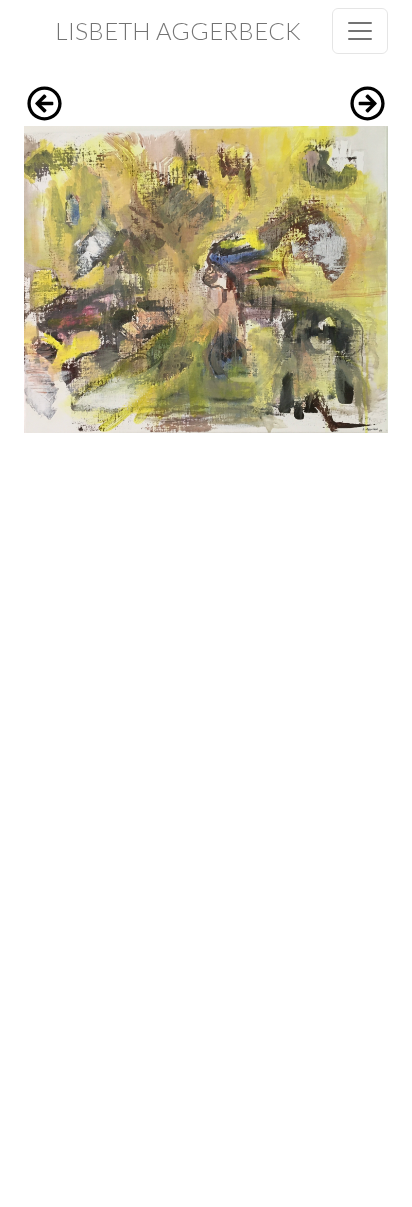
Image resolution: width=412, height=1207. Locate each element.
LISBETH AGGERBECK (178, 30)
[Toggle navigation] (360, 31)
